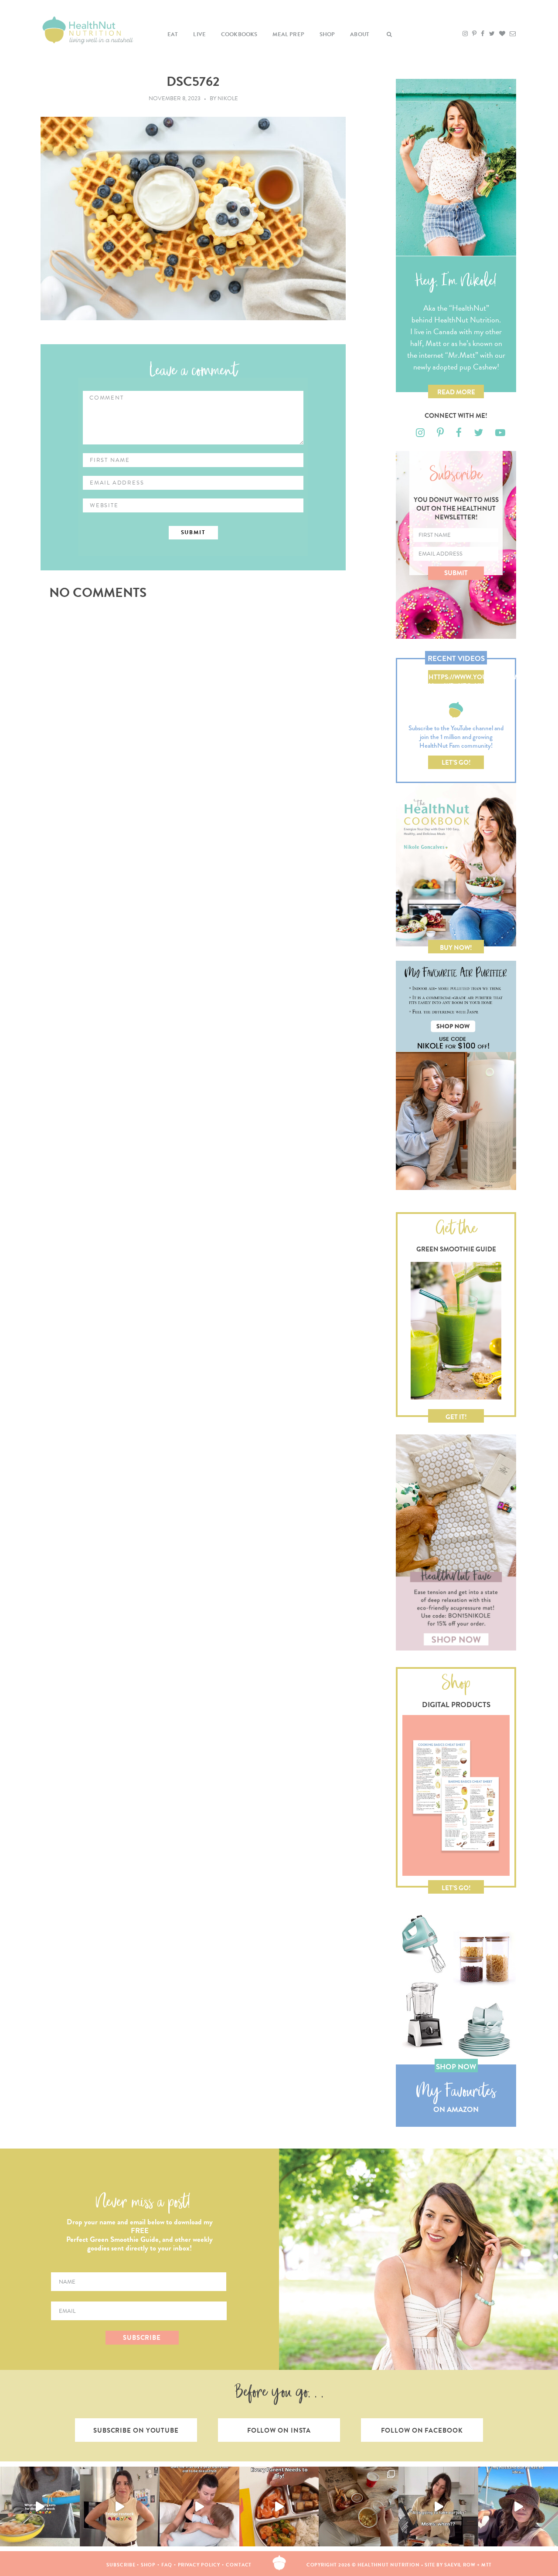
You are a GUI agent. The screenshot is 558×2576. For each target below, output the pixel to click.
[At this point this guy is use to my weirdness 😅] (518, 2507)
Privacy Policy (199, 2565)
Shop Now (456, 2067)
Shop (327, 34)
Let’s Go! (456, 763)
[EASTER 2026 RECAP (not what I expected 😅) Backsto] (359, 2507)
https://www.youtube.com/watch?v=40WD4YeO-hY (456, 678)
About (360, 34)
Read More (456, 392)
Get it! (456, 1417)
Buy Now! (456, 948)
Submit (456, 573)
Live (199, 34)
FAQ (167, 2565)
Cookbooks (239, 34)
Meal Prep (288, 34)
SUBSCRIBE (142, 2338)
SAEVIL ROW (460, 2565)
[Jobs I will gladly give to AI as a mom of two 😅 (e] (438, 2507)
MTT (487, 2565)
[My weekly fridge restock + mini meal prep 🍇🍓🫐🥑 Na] (120, 2507)
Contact (239, 2565)
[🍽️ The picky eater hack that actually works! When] (279, 2507)
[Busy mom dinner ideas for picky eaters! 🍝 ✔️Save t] (40, 2507)
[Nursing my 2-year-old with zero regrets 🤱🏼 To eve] (199, 2507)
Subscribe (121, 2565)
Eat (173, 34)
